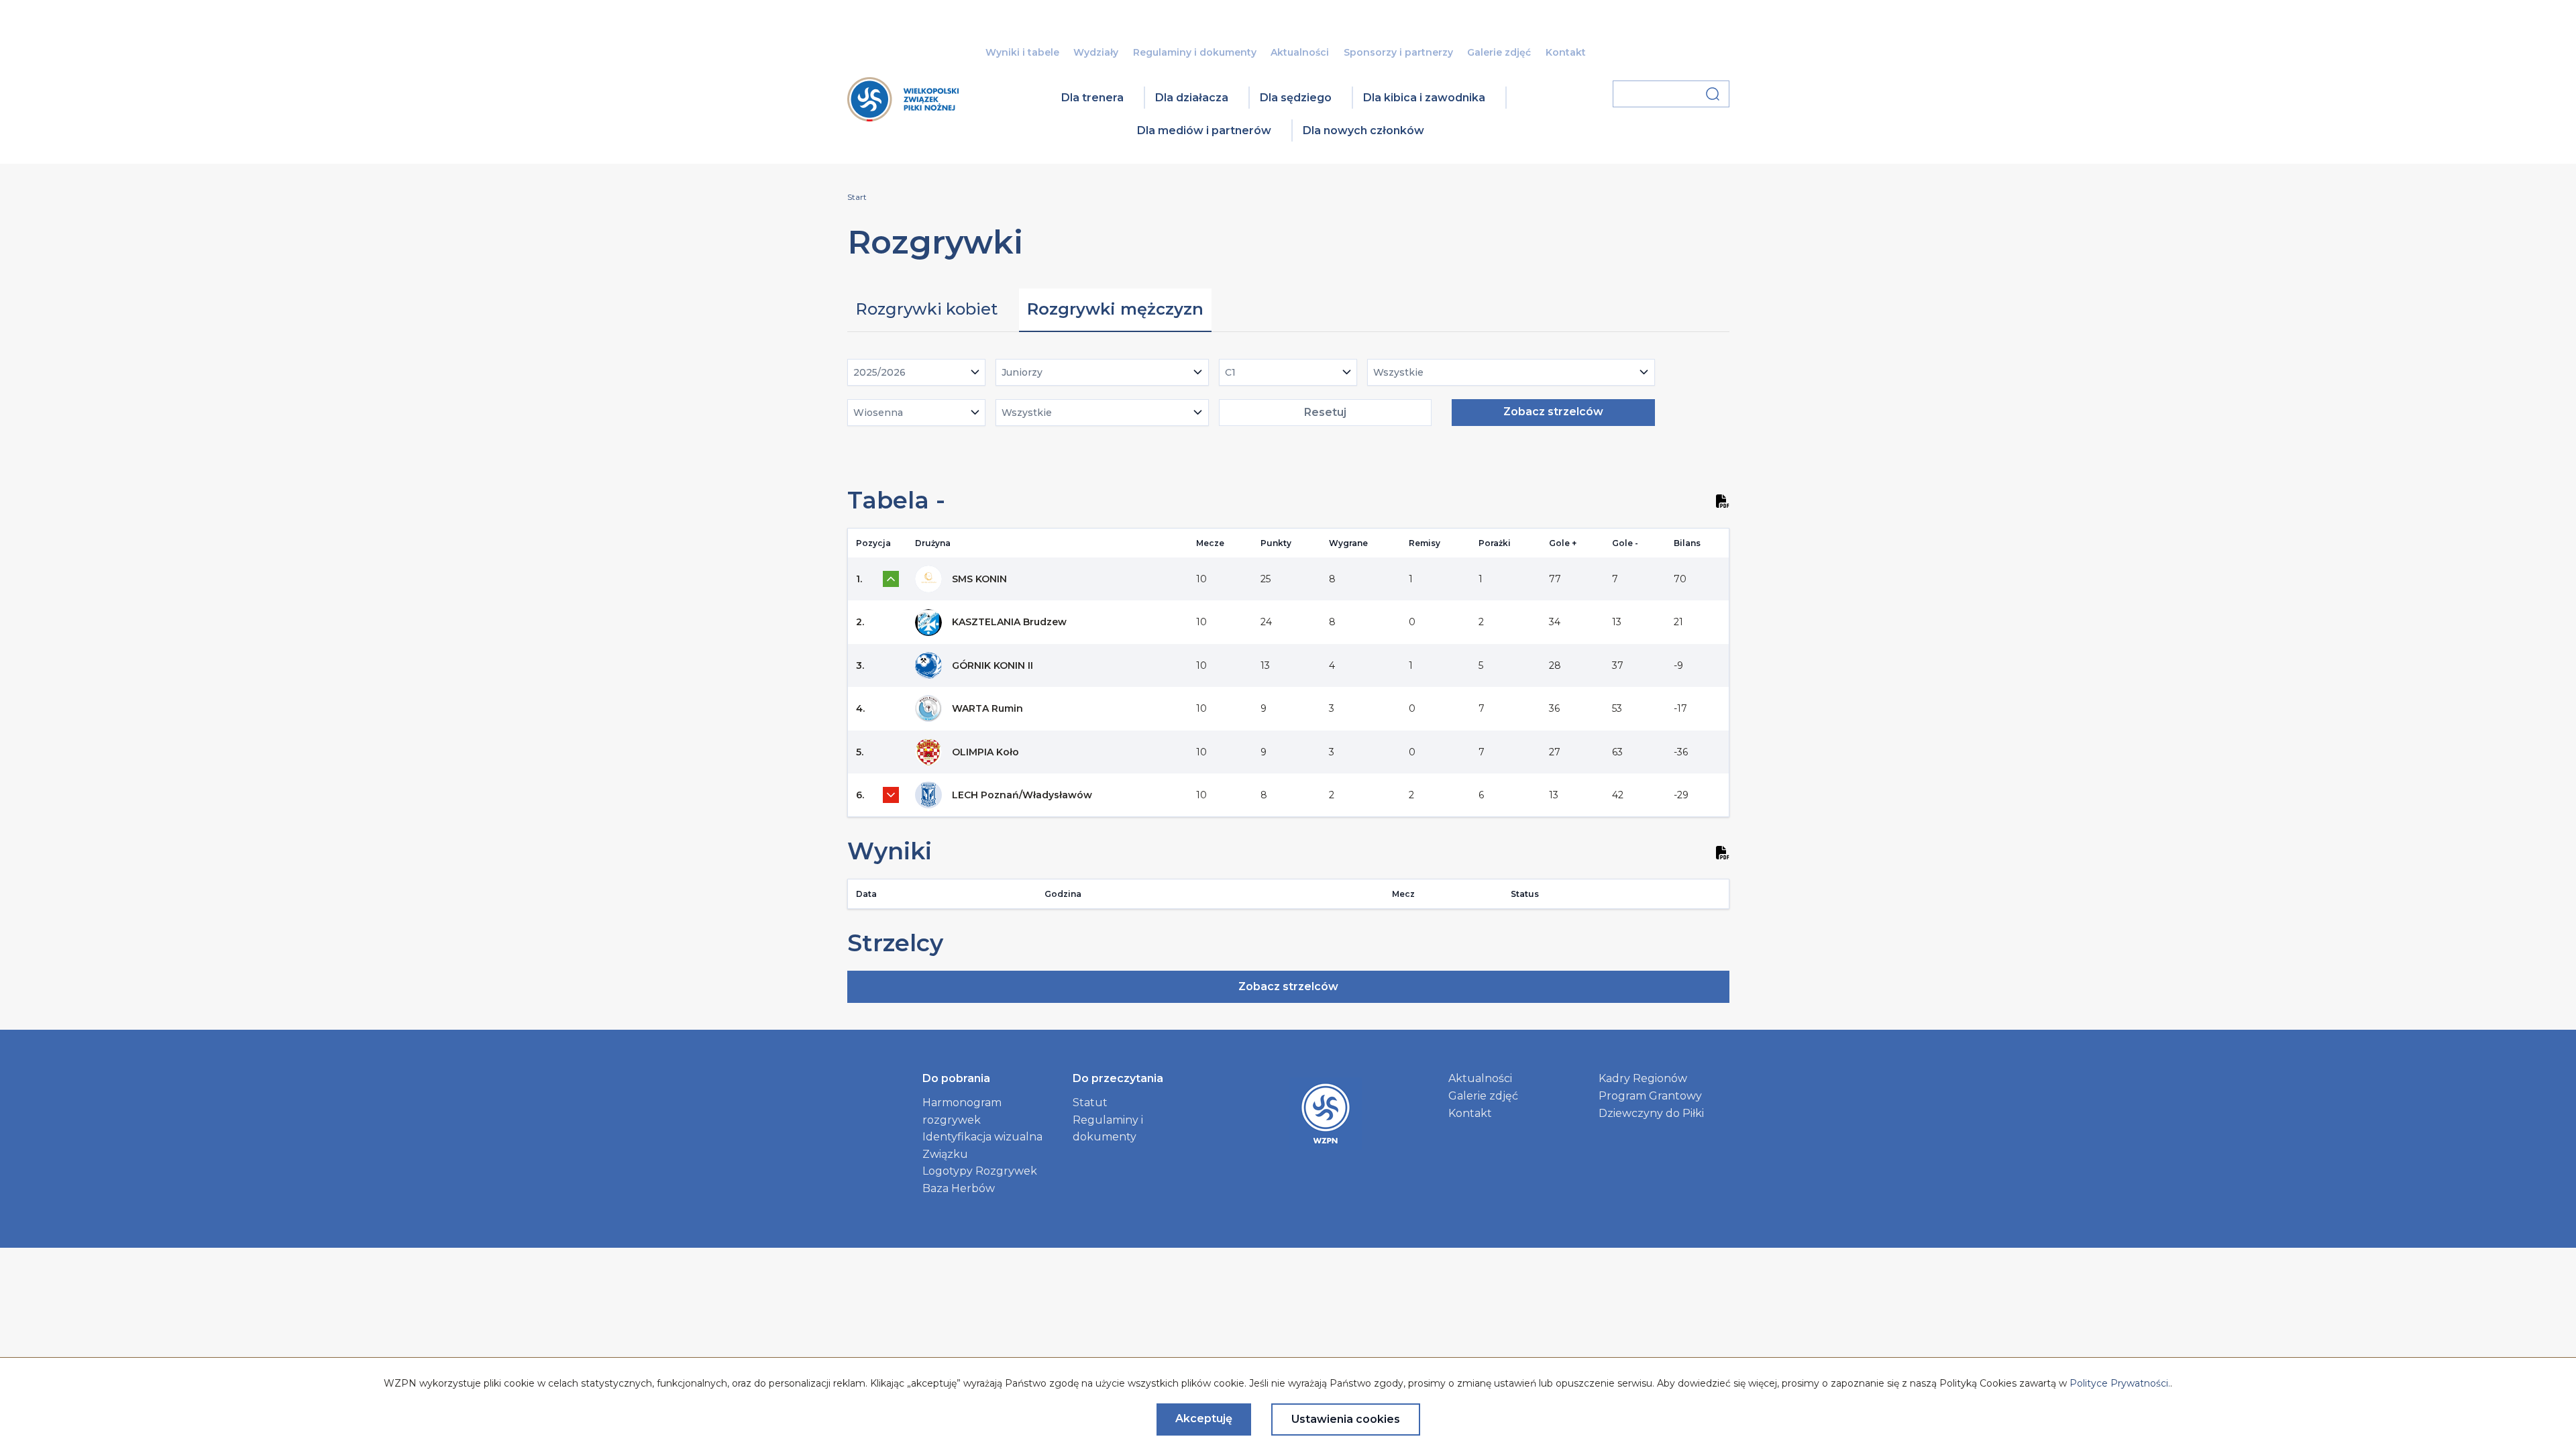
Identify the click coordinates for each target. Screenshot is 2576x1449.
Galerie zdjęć (1499, 52)
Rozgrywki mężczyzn (1115, 309)
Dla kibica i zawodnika (1424, 98)
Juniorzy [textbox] (1022, 372)
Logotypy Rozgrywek (980, 1171)
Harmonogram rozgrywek (962, 1111)
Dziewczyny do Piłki (1651, 1113)
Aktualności (1300, 52)
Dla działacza (1192, 98)
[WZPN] (903, 117)
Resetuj (1325, 412)
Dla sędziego (1296, 98)
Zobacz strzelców (1553, 412)
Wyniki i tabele (1022, 52)
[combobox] (917, 372)
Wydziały (1096, 52)
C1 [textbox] (1230, 372)
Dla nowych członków (1363, 130)
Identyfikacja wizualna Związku (982, 1145)
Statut (1090, 1103)
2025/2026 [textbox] (879, 372)
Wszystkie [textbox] (1398, 372)
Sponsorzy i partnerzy (1398, 52)
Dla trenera (1092, 98)
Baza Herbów (959, 1188)
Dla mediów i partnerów (1204, 130)
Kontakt (1566, 52)
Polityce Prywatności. (2120, 1383)
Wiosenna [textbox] (878, 413)
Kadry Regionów (1643, 1078)
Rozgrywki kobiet (926, 309)
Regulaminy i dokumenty (1195, 52)
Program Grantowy (1650, 1096)
